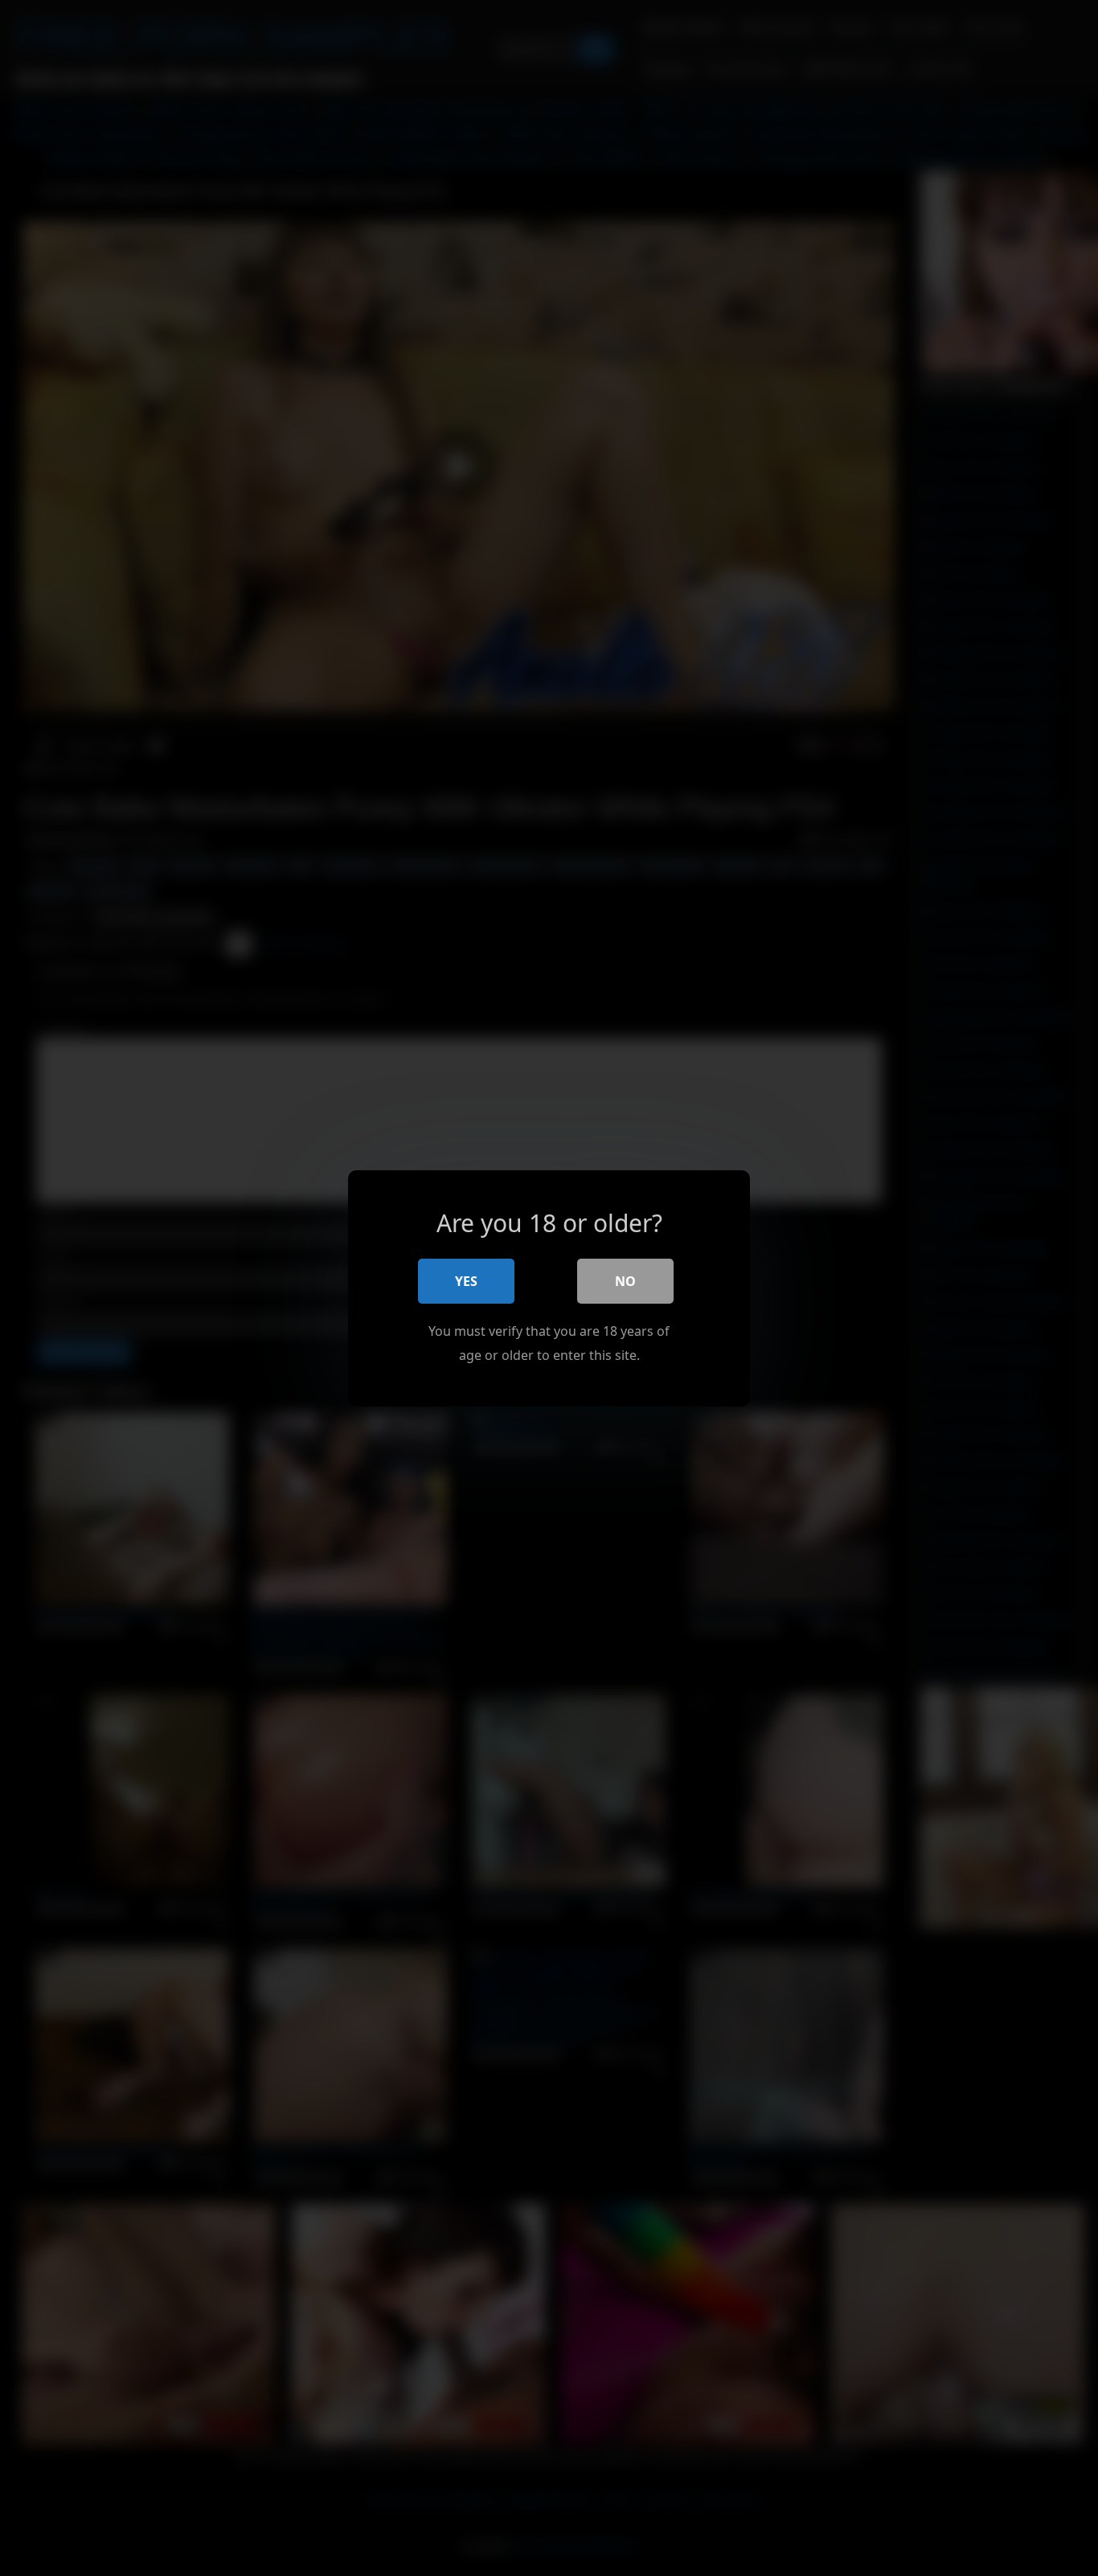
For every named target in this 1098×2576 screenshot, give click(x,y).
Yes (466, 1280)
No (625, 1280)
